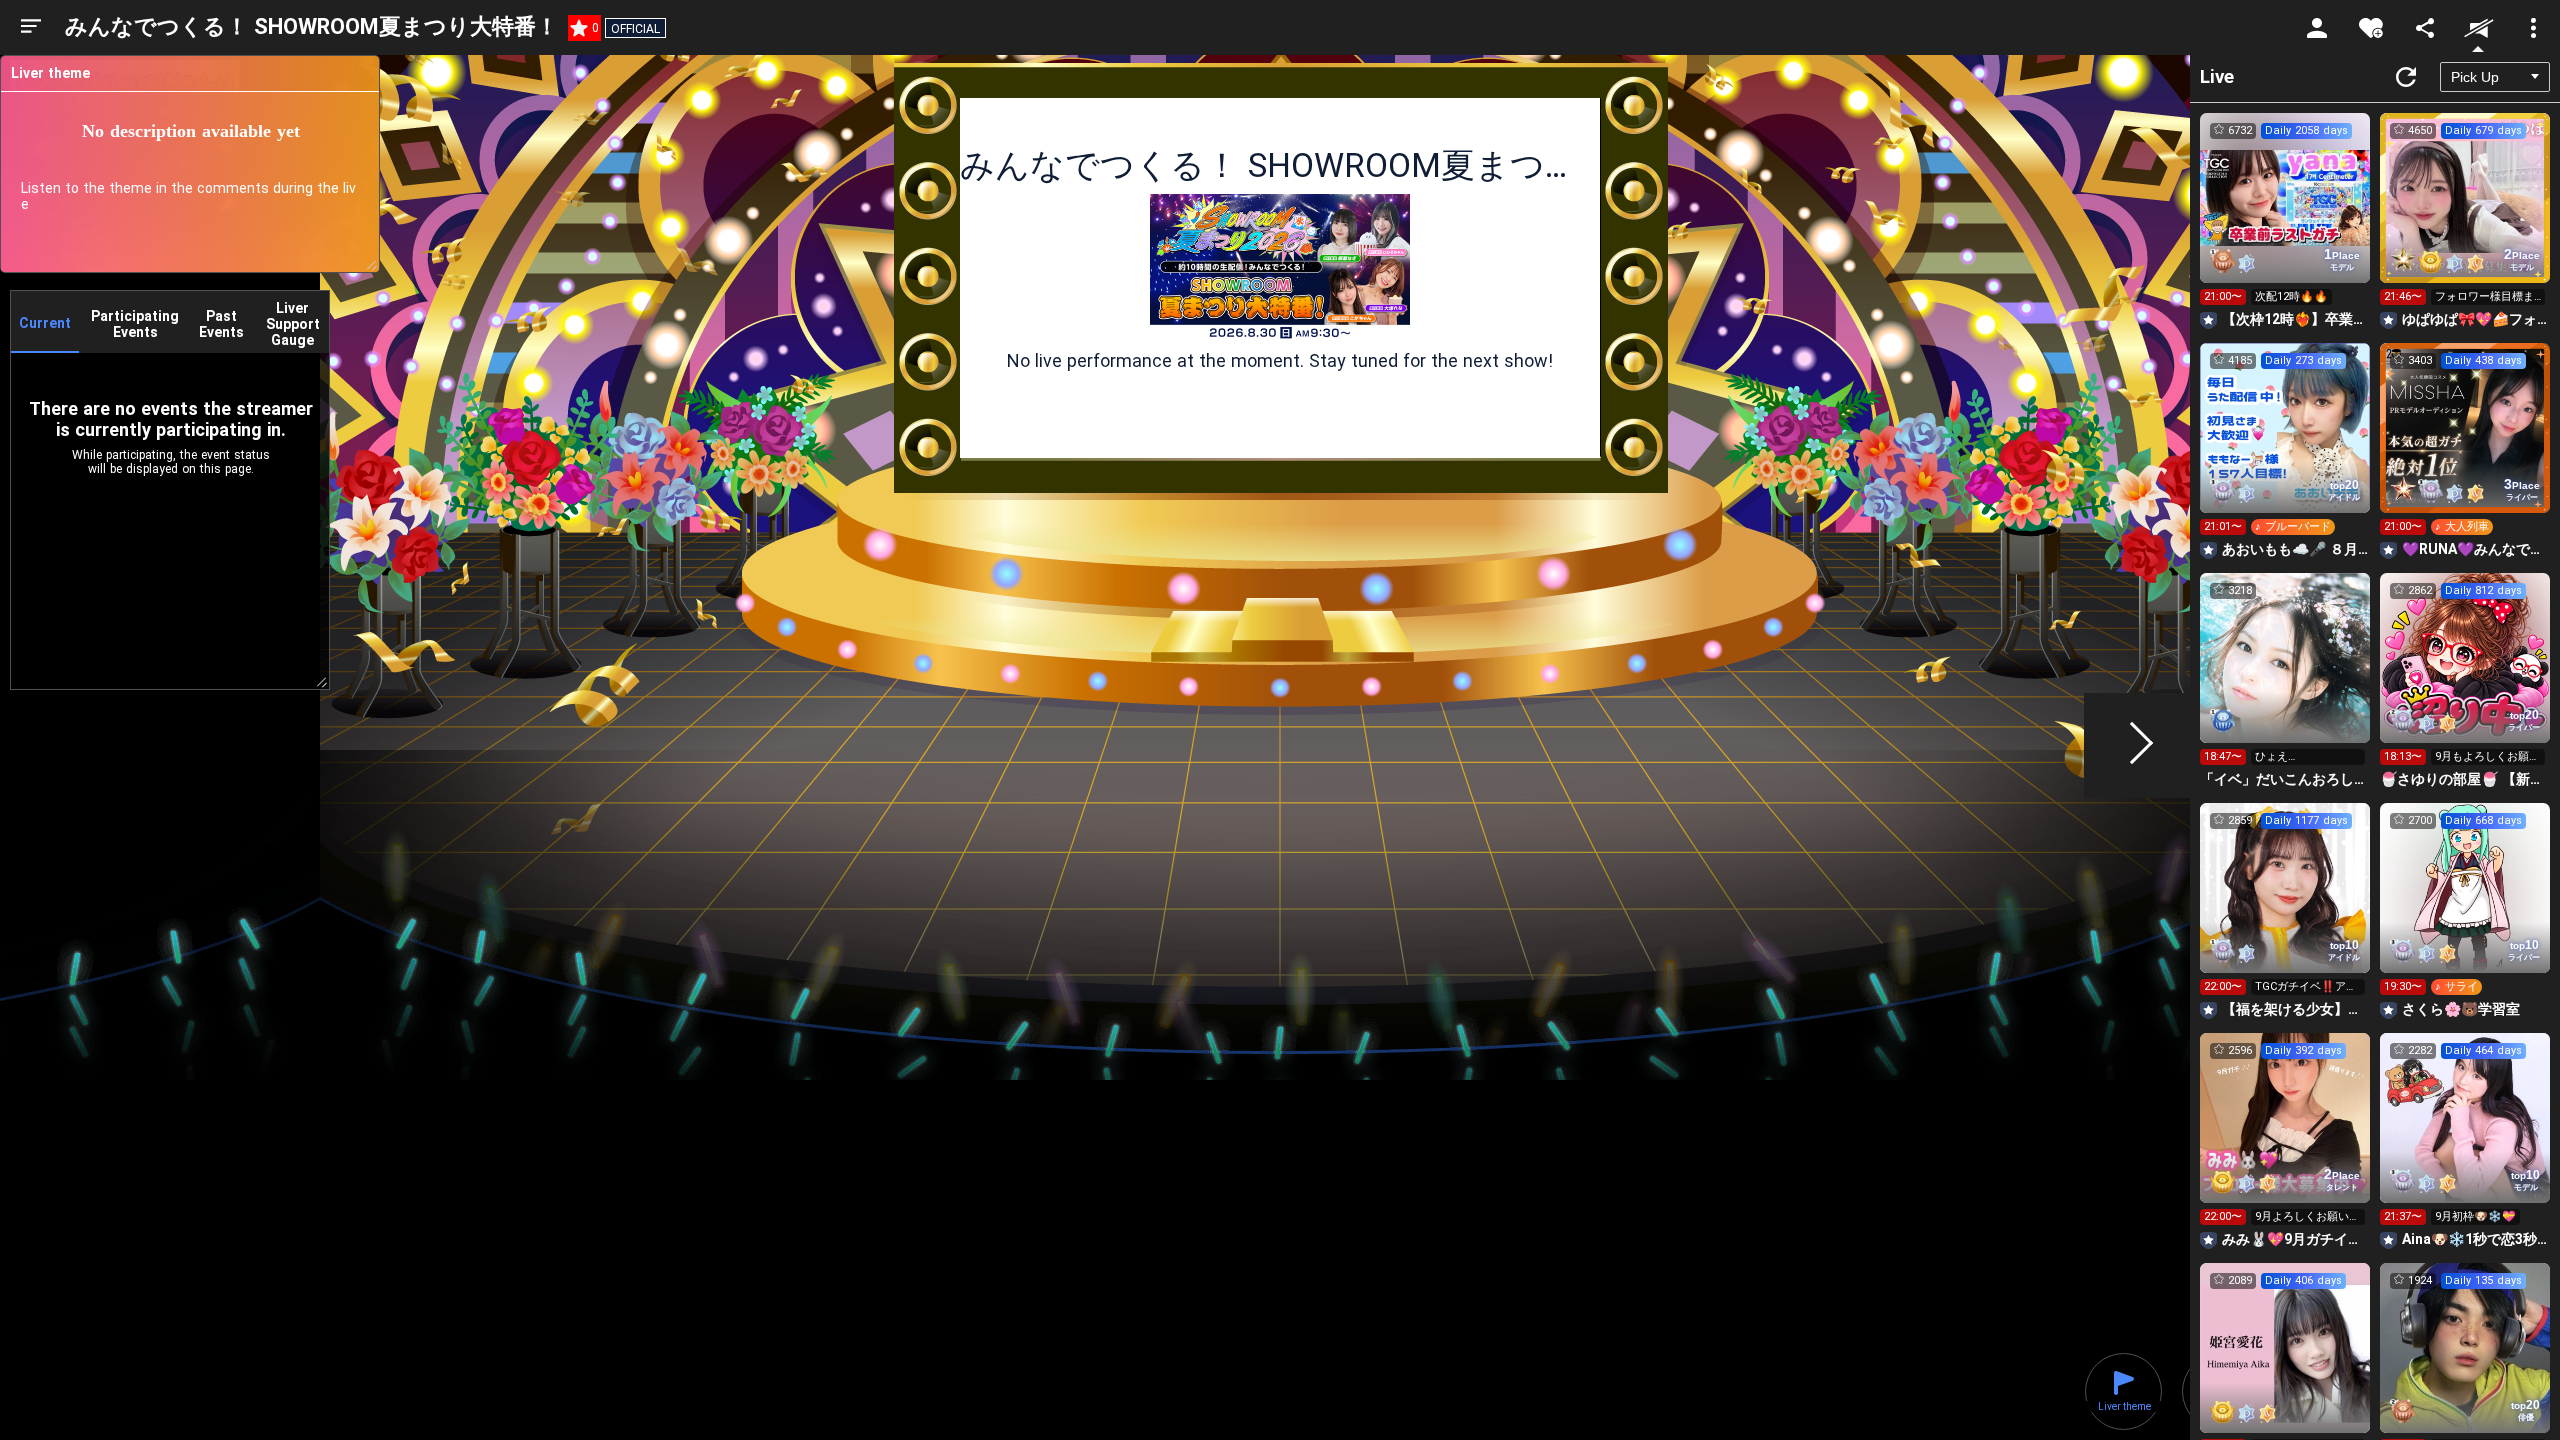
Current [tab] (45, 323)
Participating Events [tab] (135, 324)
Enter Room (2285, 216)
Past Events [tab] (221, 324)
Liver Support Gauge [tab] (293, 324)
